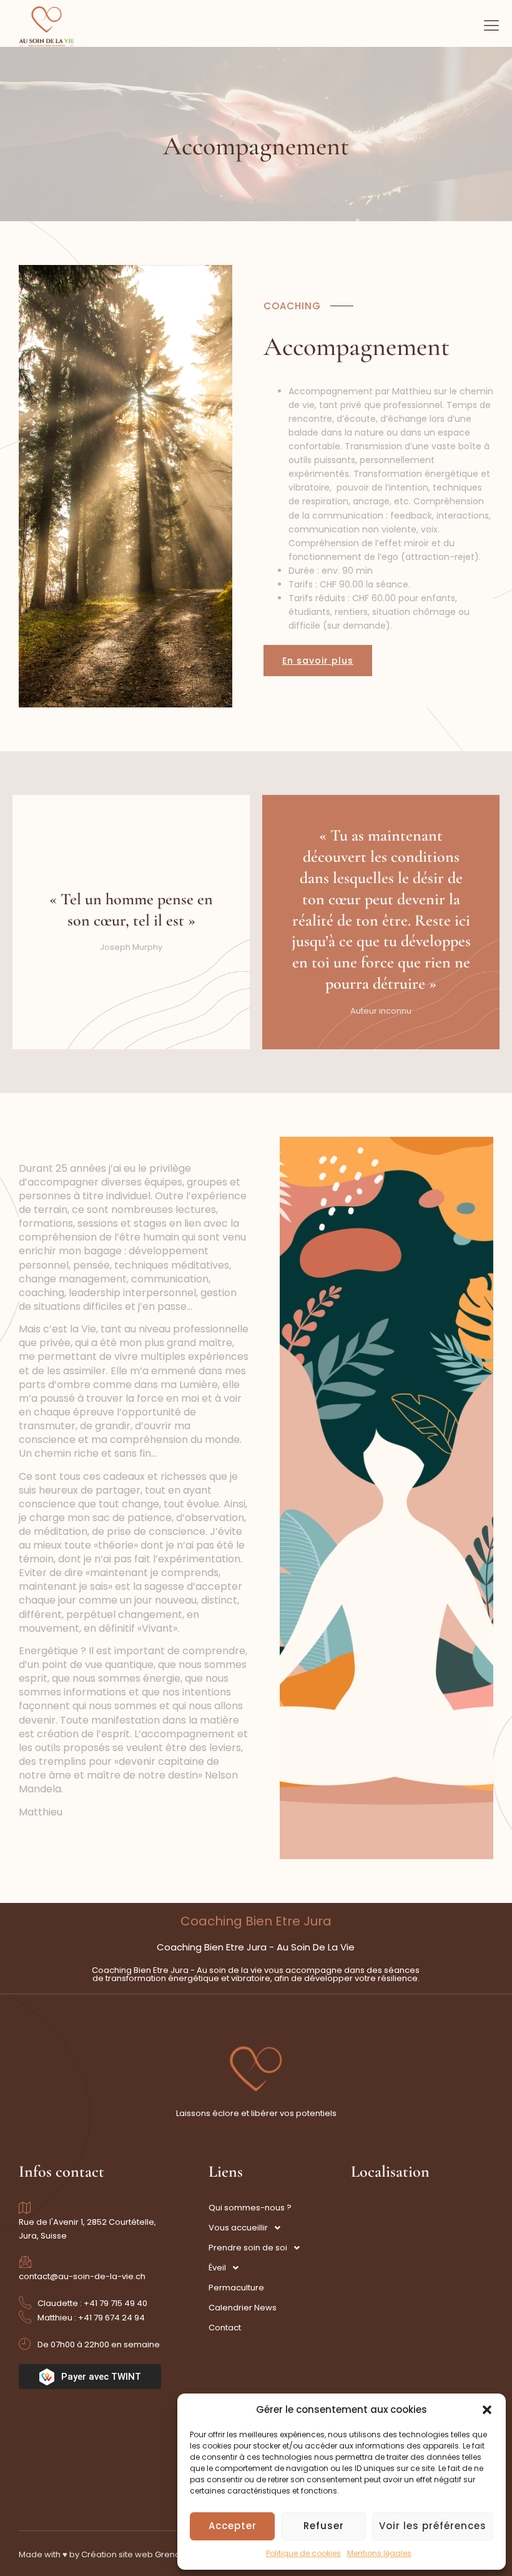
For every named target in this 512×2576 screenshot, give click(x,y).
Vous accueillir (238, 2228)
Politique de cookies (303, 2553)
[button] (487, 2410)
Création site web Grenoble (137, 2554)
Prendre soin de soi (248, 2248)
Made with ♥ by (50, 2554)
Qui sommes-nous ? (250, 2208)
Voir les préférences (433, 2526)
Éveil (217, 2268)
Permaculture (236, 2288)
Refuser (324, 2526)
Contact (225, 2328)
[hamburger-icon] (492, 27)
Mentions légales (379, 2553)
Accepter (233, 2526)
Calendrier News (243, 2308)
